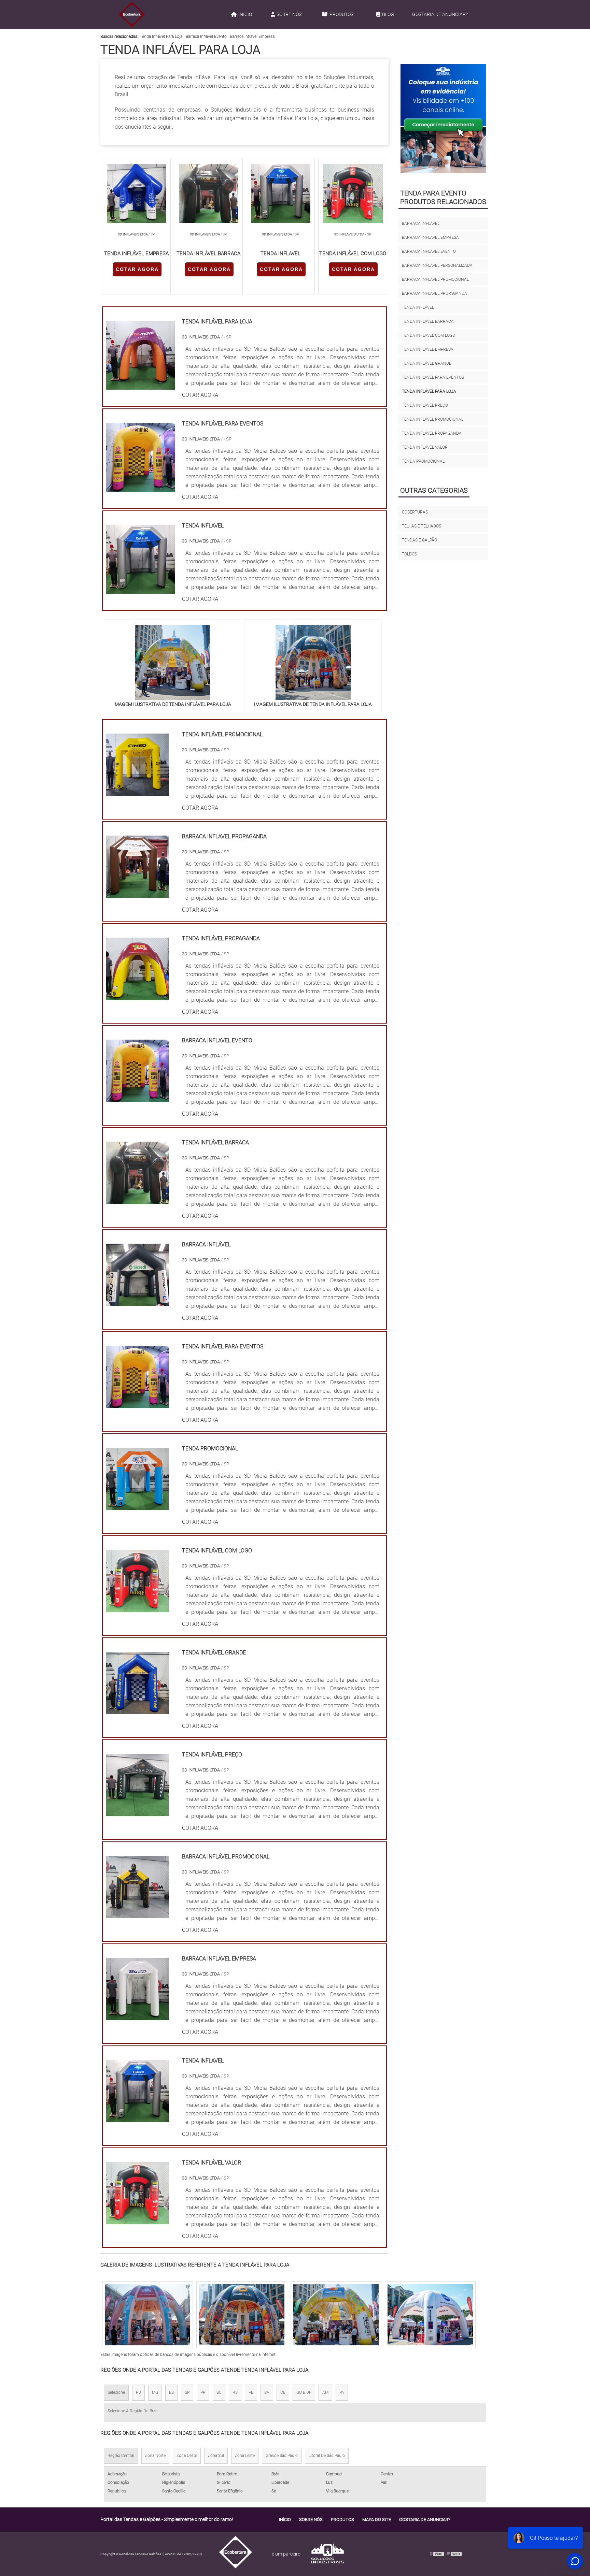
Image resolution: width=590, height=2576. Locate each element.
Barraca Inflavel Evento (206, 37)
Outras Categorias (434, 490)
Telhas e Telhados (422, 526)
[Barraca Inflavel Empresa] (137, 2016)
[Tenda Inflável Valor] (137, 2220)
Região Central (121, 2456)
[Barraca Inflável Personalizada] (336, 2315)
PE (251, 2392)
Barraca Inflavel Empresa (252, 37)
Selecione (116, 2392)
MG (155, 2392)
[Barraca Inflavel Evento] (137, 1098)
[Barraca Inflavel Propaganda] (137, 894)
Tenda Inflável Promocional (433, 419)
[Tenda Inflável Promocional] (137, 792)
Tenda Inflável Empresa (428, 349)
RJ (138, 2392)
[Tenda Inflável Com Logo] (137, 1608)
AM (325, 2392)
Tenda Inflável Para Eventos (433, 377)
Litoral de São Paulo (327, 2456)
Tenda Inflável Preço (425, 405)
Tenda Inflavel (418, 307)
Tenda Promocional (423, 461)
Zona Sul (216, 2456)
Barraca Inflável (421, 223)
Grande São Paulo (282, 2456)
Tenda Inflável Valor (425, 447)
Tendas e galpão (419, 540)
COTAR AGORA (137, 269)
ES (171, 2392)
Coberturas (415, 512)
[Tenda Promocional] (137, 1506)
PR (203, 2392)
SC (219, 2392)
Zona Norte (155, 2456)
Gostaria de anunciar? (440, 14)
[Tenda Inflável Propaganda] (137, 996)
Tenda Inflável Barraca (428, 321)
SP (187, 2392)
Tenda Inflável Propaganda (432, 433)
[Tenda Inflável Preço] (137, 1812)
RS (235, 2392)
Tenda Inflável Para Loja (161, 37)
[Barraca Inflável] (137, 1302)
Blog (388, 14)
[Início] (132, 14)
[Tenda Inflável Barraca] (137, 1200)
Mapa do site (377, 2520)
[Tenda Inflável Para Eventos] (137, 1404)
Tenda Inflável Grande (427, 363)
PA (342, 2392)
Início (245, 14)
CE (283, 2392)
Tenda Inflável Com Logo (429, 335)
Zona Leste (245, 2456)
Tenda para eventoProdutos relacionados (443, 197)
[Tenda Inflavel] (137, 2118)
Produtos (341, 14)
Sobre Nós (289, 14)
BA (267, 2392)
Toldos (409, 554)
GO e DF (304, 2392)
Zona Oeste (187, 2456)
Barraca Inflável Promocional (435, 279)
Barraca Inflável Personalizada (437, 265)
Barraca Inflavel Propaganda (434, 293)
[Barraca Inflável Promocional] (137, 1914)
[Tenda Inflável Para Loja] (172, 662)
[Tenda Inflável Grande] (137, 1710)
